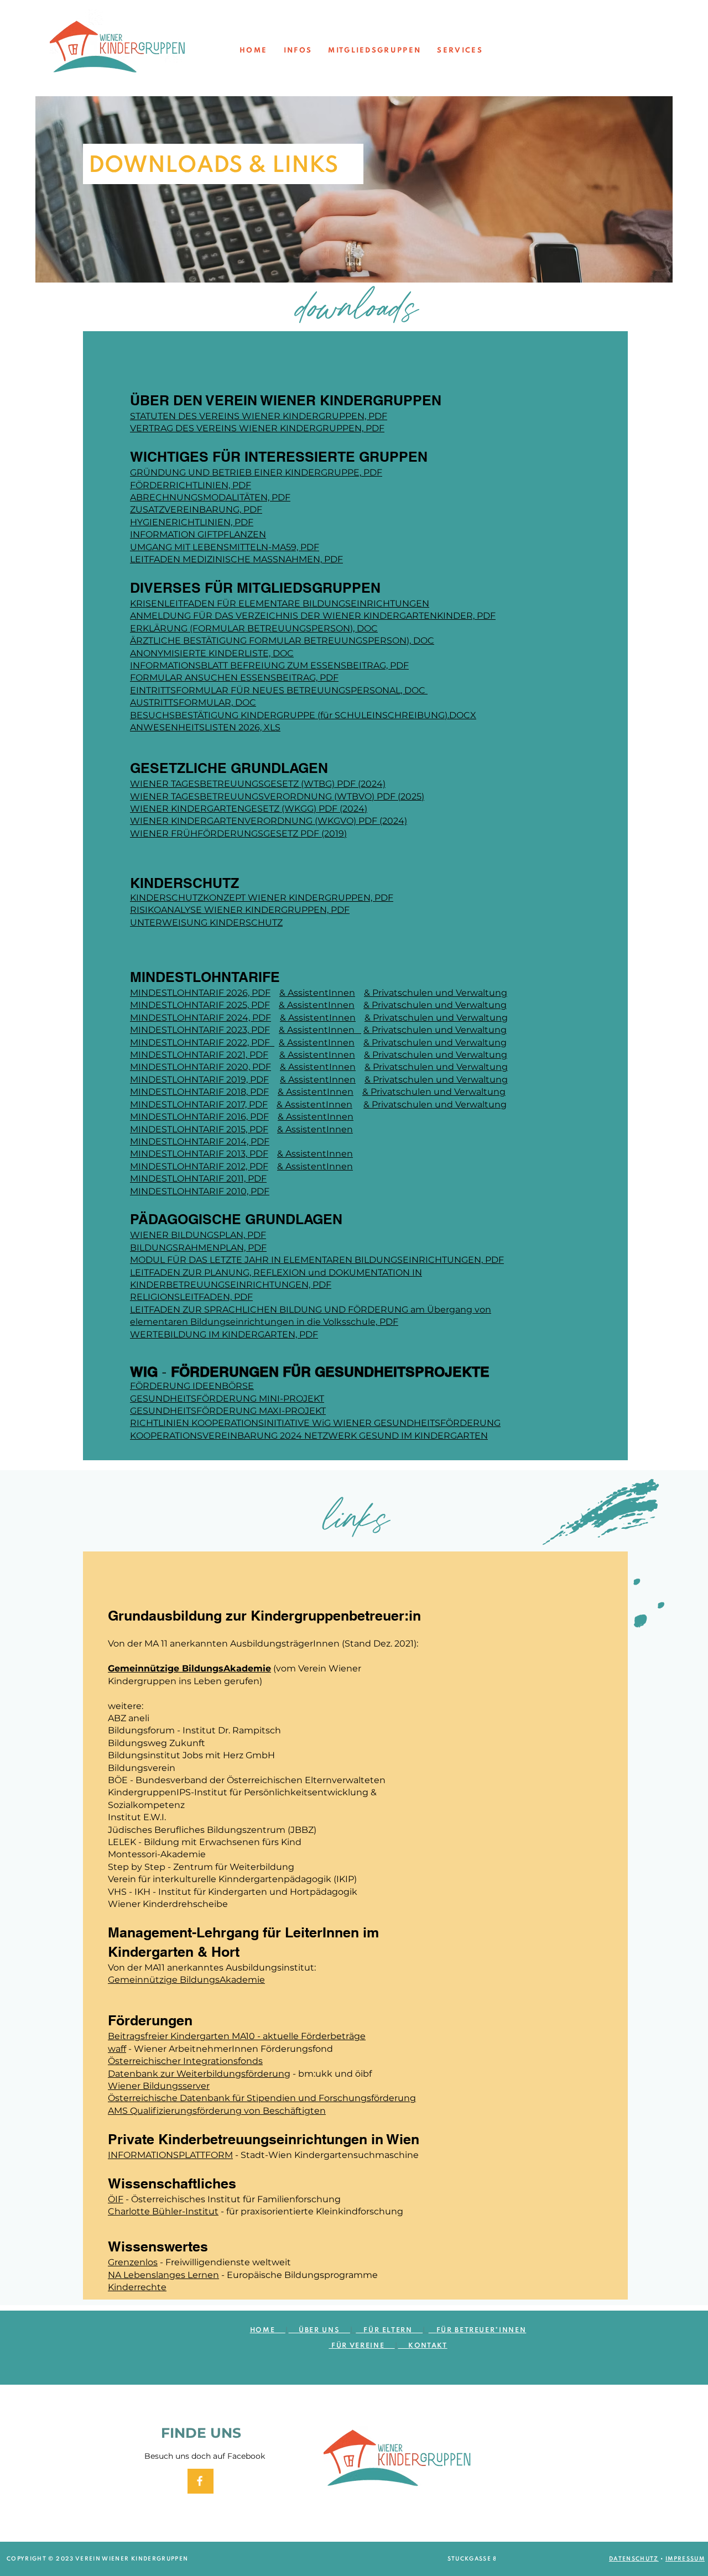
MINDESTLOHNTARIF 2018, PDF (199, 1092)
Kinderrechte (137, 2287)
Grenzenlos (133, 2262)
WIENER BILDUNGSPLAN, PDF (198, 1235)
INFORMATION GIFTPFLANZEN (198, 534)
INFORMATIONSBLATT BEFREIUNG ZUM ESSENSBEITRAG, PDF (269, 665)
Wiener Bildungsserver (159, 2086)
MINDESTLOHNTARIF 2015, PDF (199, 1129)
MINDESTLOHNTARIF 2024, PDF (201, 1018)
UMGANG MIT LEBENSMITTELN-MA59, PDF (225, 547)
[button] (297, 51)
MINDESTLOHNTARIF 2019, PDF (199, 1080)
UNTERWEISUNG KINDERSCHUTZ (206, 923)
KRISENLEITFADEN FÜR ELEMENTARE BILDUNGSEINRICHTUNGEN (280, 603)
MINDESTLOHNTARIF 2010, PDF (200, 1191)
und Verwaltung (471, 1030)
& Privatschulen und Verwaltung (436, 1018)
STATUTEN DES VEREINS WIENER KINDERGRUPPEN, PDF (259, 416)
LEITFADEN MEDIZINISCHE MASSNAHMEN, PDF (236, 559)
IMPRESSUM (685, 2559)
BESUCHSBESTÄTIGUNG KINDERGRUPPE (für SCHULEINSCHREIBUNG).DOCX (303, 715)
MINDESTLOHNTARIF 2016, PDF (199, 1117)
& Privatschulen (399, 1030)
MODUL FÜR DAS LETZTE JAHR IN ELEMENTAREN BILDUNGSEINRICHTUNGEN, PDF (317, 1260)
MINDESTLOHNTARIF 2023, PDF (200, 1030)
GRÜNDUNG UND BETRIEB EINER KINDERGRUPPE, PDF (256, 472)
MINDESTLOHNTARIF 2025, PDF (200, 1005)
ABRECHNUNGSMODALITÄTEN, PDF (210, 497)
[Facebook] (200, 2481)
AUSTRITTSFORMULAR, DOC (193, 702)
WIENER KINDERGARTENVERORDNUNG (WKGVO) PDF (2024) (269, 821)
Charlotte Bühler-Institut (163, 2211)
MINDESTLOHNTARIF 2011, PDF (198, 1179)
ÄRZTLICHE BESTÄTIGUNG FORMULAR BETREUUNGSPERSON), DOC (282, 641)
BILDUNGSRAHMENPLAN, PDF (198, 1248)
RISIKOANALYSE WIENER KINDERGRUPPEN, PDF (240, 910)
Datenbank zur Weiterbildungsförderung (199, 2074)
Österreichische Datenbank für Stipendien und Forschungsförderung (262, 2098)
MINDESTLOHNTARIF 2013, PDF (199, 1154)
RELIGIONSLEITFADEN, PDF (191, 1297)
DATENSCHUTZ (634, 2559)
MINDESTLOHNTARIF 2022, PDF (202, 1043)
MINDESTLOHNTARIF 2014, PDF (200, 1141)
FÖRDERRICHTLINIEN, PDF (191, 485)
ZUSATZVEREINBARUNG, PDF (196, 510)
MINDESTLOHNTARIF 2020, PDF (201, 1067)
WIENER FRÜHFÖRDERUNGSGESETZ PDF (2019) (238, 834)
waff (117, 2049)
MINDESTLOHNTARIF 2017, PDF (199, 1104)
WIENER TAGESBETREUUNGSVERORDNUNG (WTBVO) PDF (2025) (277, 796)
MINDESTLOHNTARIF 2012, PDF (199, 1166)
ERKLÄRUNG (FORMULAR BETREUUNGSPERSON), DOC (254, 628)
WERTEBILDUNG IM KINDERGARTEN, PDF (224, 1334)
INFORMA (129, 2155)
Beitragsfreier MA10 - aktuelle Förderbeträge (237, 2036)
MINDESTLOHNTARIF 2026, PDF (200, 993)
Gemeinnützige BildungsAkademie (189, 1668)
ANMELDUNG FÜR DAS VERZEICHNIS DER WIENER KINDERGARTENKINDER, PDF (313, 616)
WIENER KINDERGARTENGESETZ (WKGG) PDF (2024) (249, 809)
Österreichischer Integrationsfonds (185, 2061)
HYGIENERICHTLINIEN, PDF (192, 522)
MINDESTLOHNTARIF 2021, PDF (199, 1055)
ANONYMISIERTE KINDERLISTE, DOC (212, 653)
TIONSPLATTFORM (192, 2155)
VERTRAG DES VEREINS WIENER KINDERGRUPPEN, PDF (257, 428)
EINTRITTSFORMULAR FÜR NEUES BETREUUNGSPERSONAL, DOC (279, 690)
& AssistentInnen (317, 993)
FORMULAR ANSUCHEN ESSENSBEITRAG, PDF (234, 678)
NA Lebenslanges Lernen (163, 2275)
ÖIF (116, 2199)
